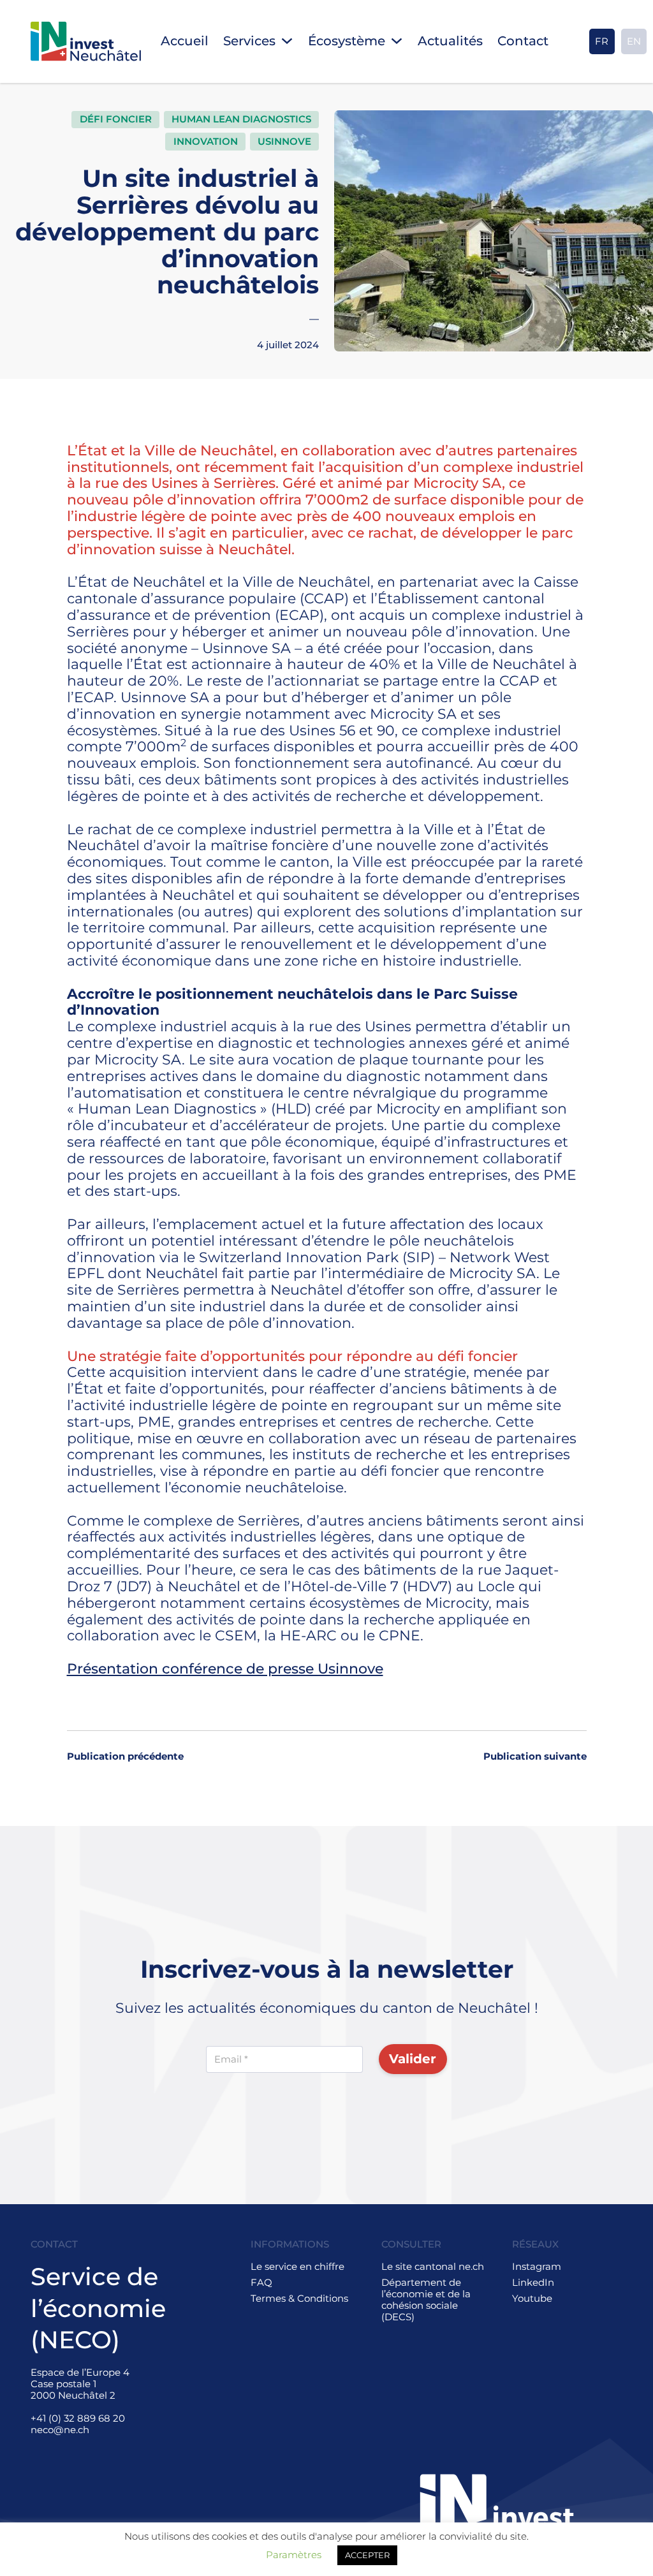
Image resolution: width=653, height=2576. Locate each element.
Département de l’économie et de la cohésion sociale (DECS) (426, 2300)
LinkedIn (533, 2283)
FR (602, 41)
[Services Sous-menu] (287, 41)
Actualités (450, 41)
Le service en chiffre (297, 2267)
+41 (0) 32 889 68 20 (78, 2418)
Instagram (537, 2267)
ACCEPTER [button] (367, 2555)
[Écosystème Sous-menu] (397, 41)
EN (634, 41)
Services (249, 41)
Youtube (532, 2299)
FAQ (261, 2283)
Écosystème (347, 41)
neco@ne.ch (60, 2430)
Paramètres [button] (294, 2555)
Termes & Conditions (299, 2299)
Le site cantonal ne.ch (433, 2267)
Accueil (185, 41)
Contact (523, 41)
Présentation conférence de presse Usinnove (225, 1668)
